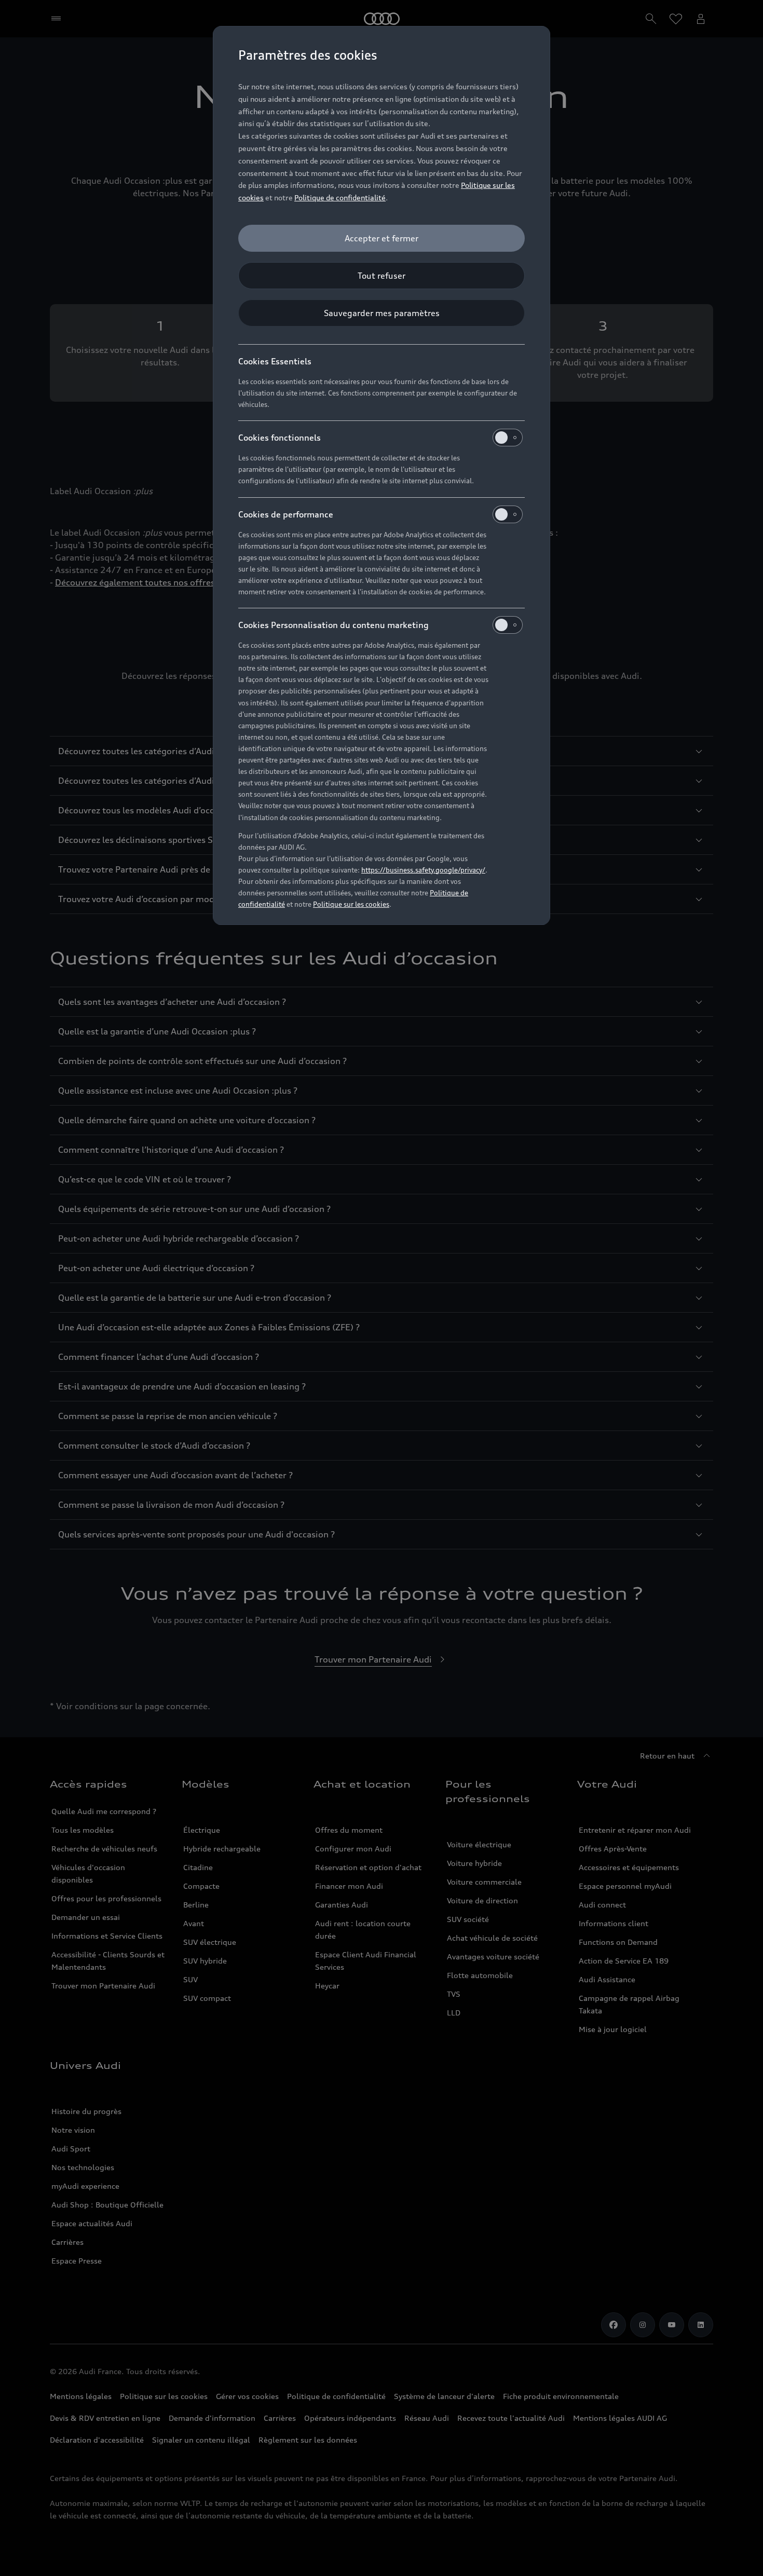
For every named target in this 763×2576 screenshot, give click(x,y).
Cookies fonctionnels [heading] (280, 438)
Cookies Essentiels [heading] (275, 361)
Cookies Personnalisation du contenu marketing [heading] (333, 625)
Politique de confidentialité (340, 197)
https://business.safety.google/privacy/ (423, 870)
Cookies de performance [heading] (286, 514)
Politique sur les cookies (351, 904)
